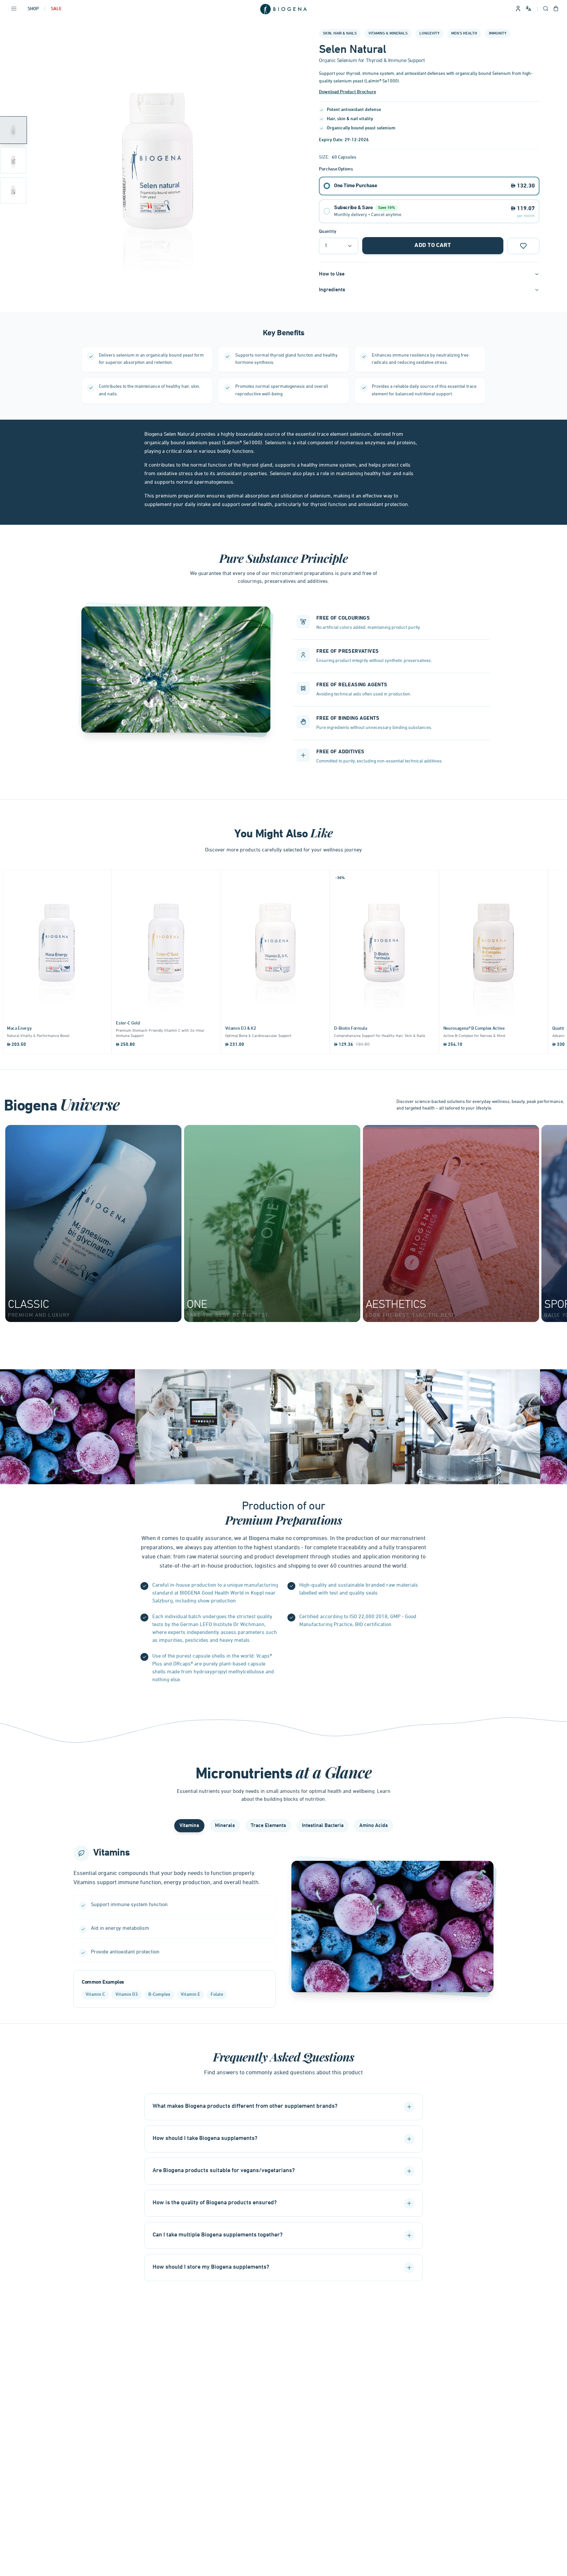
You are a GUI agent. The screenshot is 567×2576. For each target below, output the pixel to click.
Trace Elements (268, 1826)
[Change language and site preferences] (529, 9)
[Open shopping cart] (556, 9)
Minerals (225, 1826)
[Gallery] (157, 160)
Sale (56, 9)
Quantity (328, 232)
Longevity (429, 33)
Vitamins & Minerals (388, 33)
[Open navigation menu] (14, 9)
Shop (33, 9)
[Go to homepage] (283, 9)
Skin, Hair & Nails (340, 33)
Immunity (498, 33)
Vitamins (189, 1826)
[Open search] (546, 9)
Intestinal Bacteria (323, 1826)
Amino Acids (374, 1826)
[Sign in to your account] (518, 9)
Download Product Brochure (347, 92)
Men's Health (464, 33)
